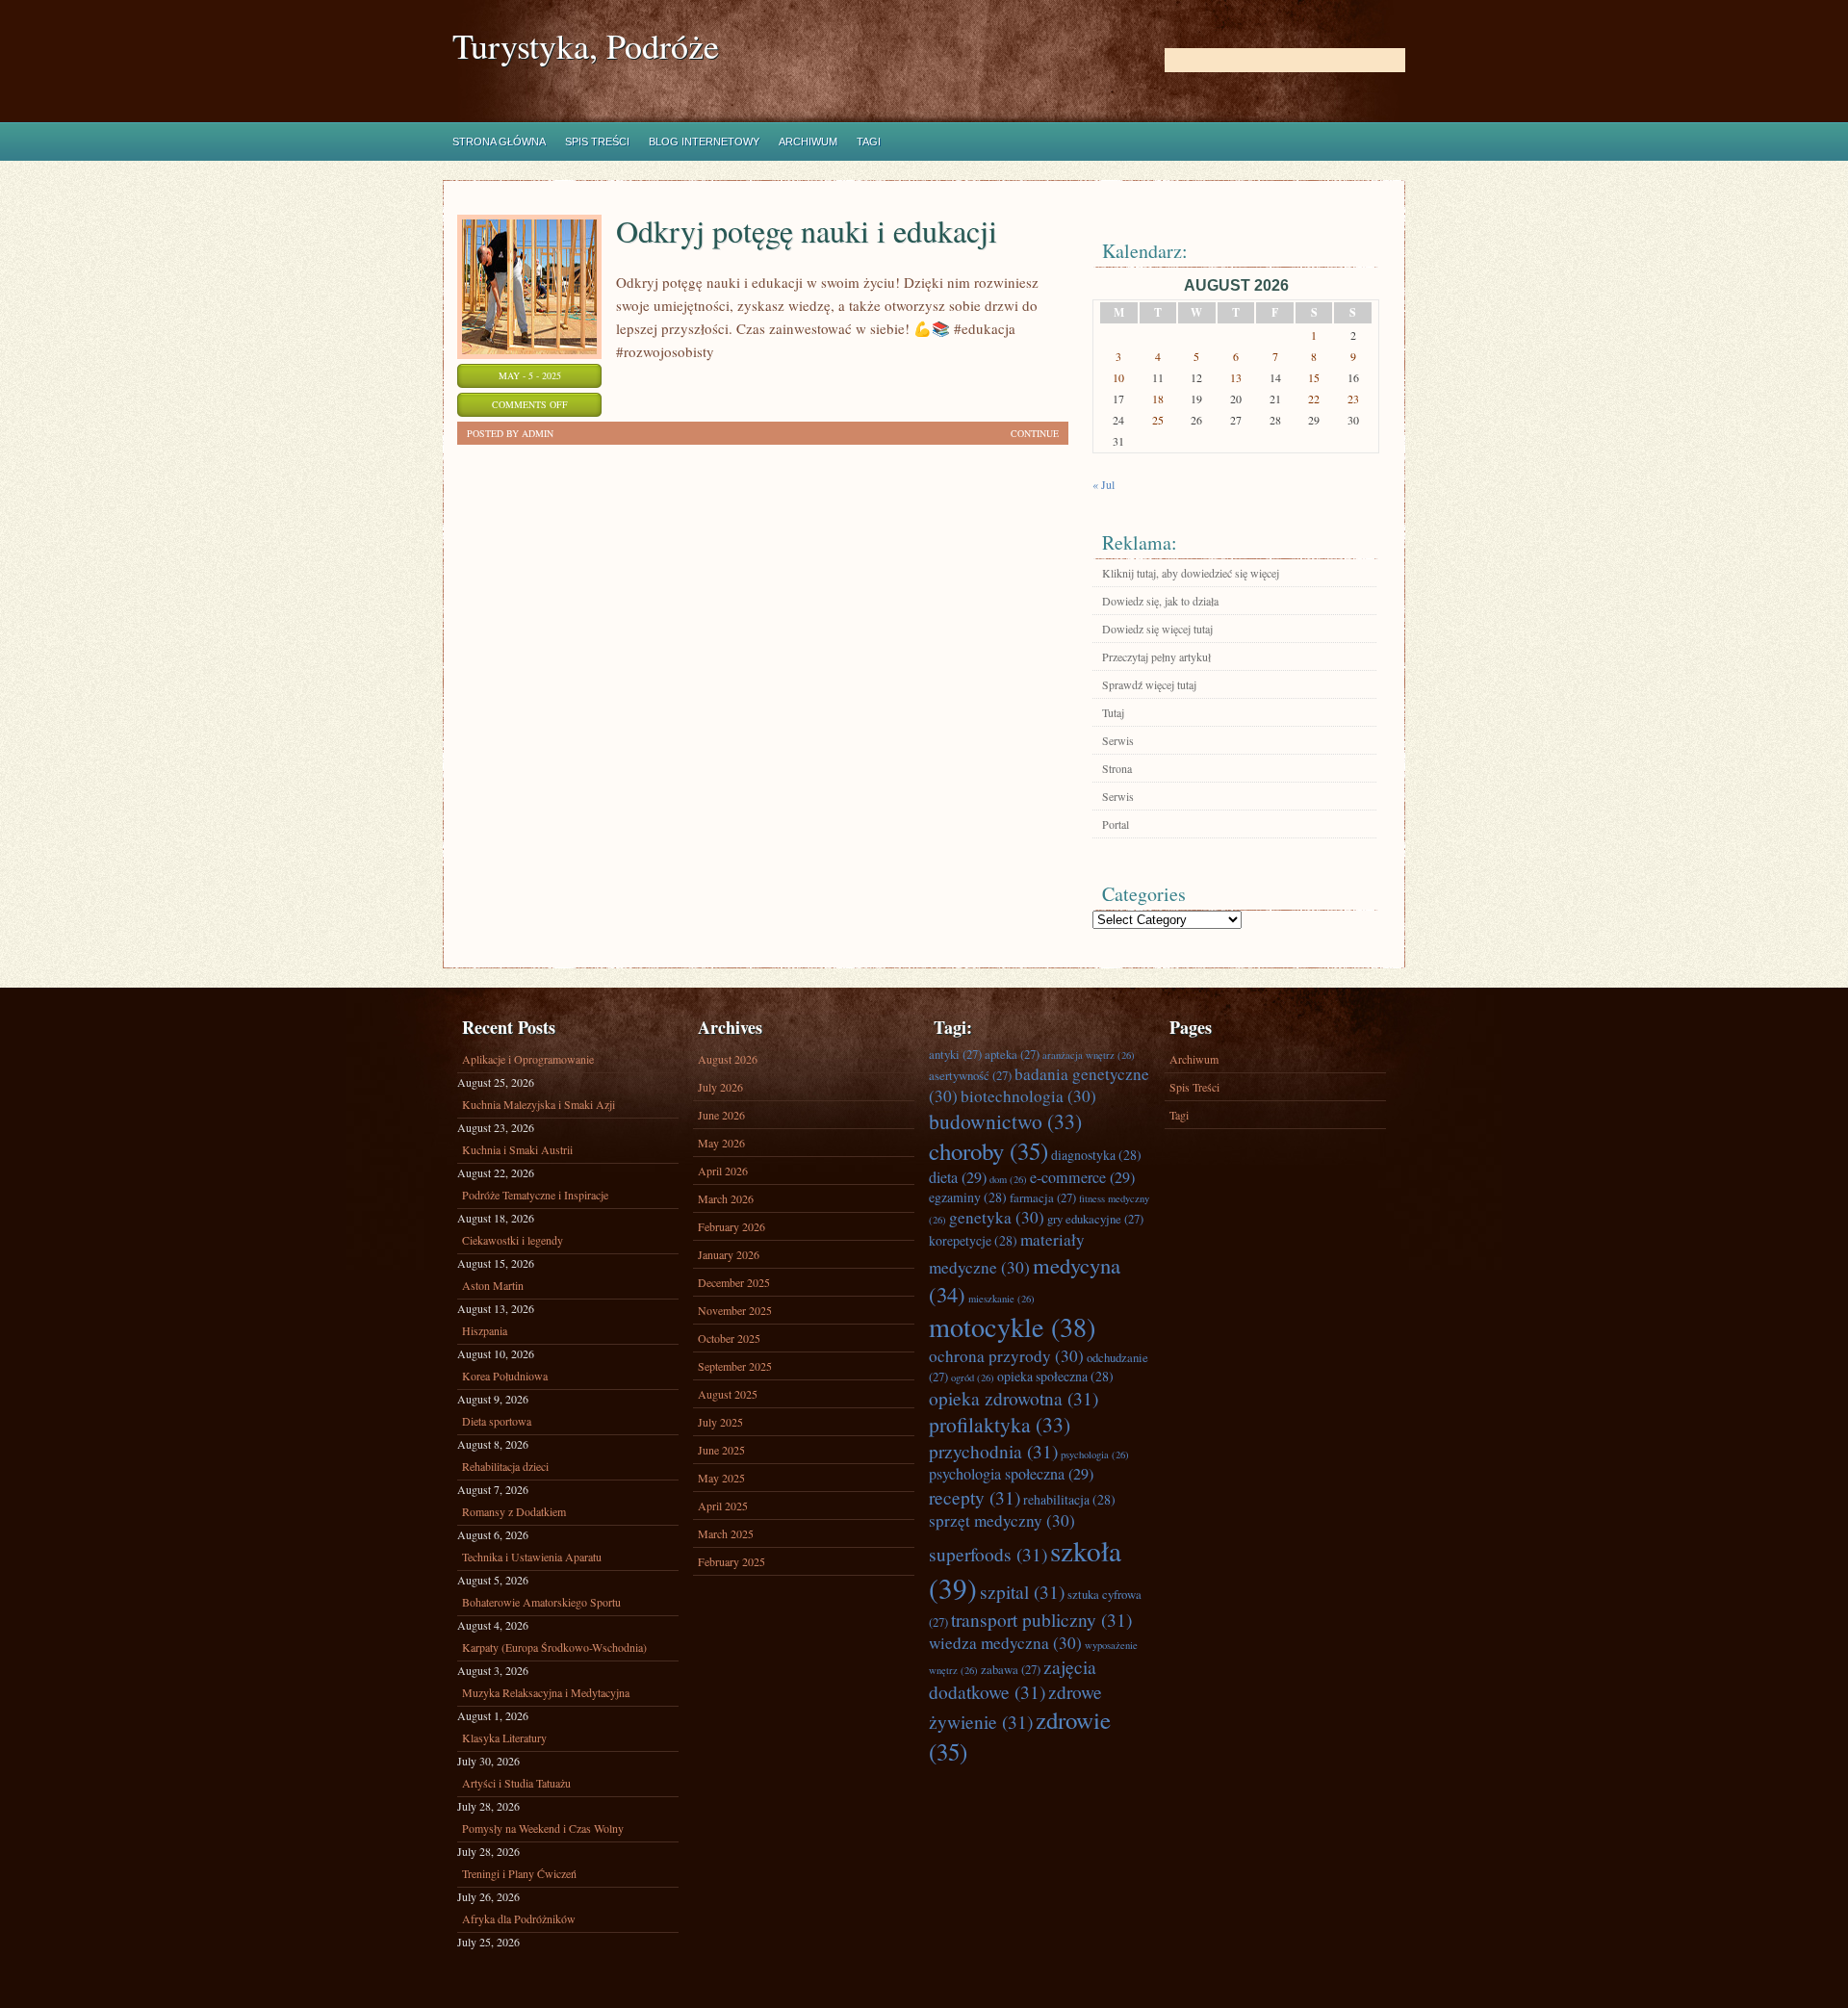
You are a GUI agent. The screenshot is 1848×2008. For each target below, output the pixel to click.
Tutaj (1113, 712)
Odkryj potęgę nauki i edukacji (807, 231)
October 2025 (729, 1338)
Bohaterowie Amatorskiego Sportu (541, 1602)
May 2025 (721, 1478)
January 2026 (729, 1254)
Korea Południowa (505, 1376)
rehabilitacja (1069, 1499)
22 (1314, 399)
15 (1314, 377)
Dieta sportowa (497, 1421)
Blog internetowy (704, 142)
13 (1236, 377)
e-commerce (1082, 1177)
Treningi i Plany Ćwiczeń (519, 1873)
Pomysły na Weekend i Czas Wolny (543, 1828)
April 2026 (723, 1171)
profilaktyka (1000, 1424)
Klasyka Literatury (504, 1738)
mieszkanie (1001, 1299)
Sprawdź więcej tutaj (1149, 684)
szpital (1022, 1591)
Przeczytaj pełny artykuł (1156, 656)
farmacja (1043, 1197)
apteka (1012, 1054)
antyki (955, 1054)
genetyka (997, 1217)
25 (1158, 420)
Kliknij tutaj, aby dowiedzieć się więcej (1191, 573)
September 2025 (735, 1366)
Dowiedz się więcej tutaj (1157, 629)
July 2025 (720, 1422)
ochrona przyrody (1006, 1356)
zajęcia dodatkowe (1013, 1679)
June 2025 (721, 1450)
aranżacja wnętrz (1089, 1055)
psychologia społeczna (1011, 1474)
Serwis (1118, 740)
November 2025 (735, 1310)
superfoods (988, 1554)
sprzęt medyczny (1002, 1520)
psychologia (1095, 1455)
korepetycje (973, 1240)
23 (1353, 399)
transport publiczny (1041, 1619)
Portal (1116, 824)
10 (1118, 377)
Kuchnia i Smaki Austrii (517, 1149)
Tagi (869, 142)
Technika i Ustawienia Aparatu (532, 1557)
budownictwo (1005, 1121)
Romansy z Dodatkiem (514, 1511)
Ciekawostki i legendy (513, 1240)
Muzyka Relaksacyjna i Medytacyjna (546, 1692)
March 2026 (726, 1198)
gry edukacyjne (1095, 1219)
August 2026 (728, 1059)
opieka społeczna (1055, 1376)
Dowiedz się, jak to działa (1160, 601)
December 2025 (734, 1282)
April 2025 (723, 1506)
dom (1008, 1179)
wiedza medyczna (1005, 1643)
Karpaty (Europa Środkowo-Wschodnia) (554, 1647)
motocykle (1012, 1326)
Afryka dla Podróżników (519, 1918)
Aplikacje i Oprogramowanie (528, 1059)
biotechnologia (1028, 1096)
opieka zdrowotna (1014, 1398)
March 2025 (726, 1533)
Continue (1035, 433)
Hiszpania (485, 1330)
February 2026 (731, 1226)
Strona (1117, 768)
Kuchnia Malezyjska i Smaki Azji (539, 1104)
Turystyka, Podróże (586, 46)
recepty (975, 1497)
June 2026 (721, 1115)
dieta (958, 1177)
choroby (988, 1151)
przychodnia (993, 1451)
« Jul (1104, 484)
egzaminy (968, 1197)
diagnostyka (1096, 1155)
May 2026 (721, 1143)
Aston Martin (493, 1285)
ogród (973, 1377)
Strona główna (499, 142)
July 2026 (720, 1087)
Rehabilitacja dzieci (505, 1466)
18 (1158, 399)
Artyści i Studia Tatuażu (516, 1783)
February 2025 (731, 1561)
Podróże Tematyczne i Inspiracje (535, 1195)
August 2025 (728, 1394)
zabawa (1011, 1669)
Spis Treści (597, 142)
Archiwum (808, 142)
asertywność (970, 1075)
